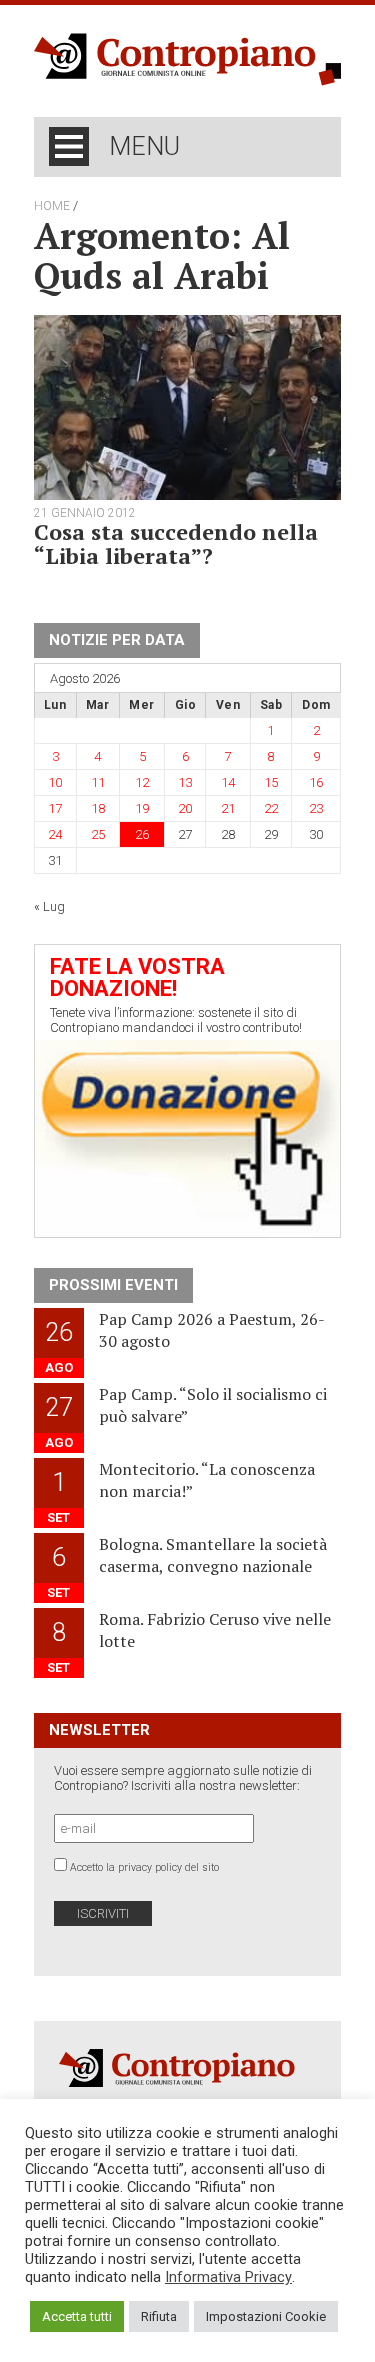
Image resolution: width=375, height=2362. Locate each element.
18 (98, 808)
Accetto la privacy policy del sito (144, 1867)
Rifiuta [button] (159, 2316)
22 (271, 808)
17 (55, 808)
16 (316, 782)
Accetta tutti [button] (77, 2316)
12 (142, 782)
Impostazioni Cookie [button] (266, 2316)
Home (52, 206)
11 (98, 782)
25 (98, 834)
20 (185, 808)
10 (55, 782)
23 (316, 808)
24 (55, 834)
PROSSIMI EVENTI (113, 1285)
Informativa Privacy (228, 2277)
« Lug (49, 906)
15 (271, 782)
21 (228, 808)
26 (142, 834)
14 (228, 782)
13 (185, 782)
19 (142, 808)
